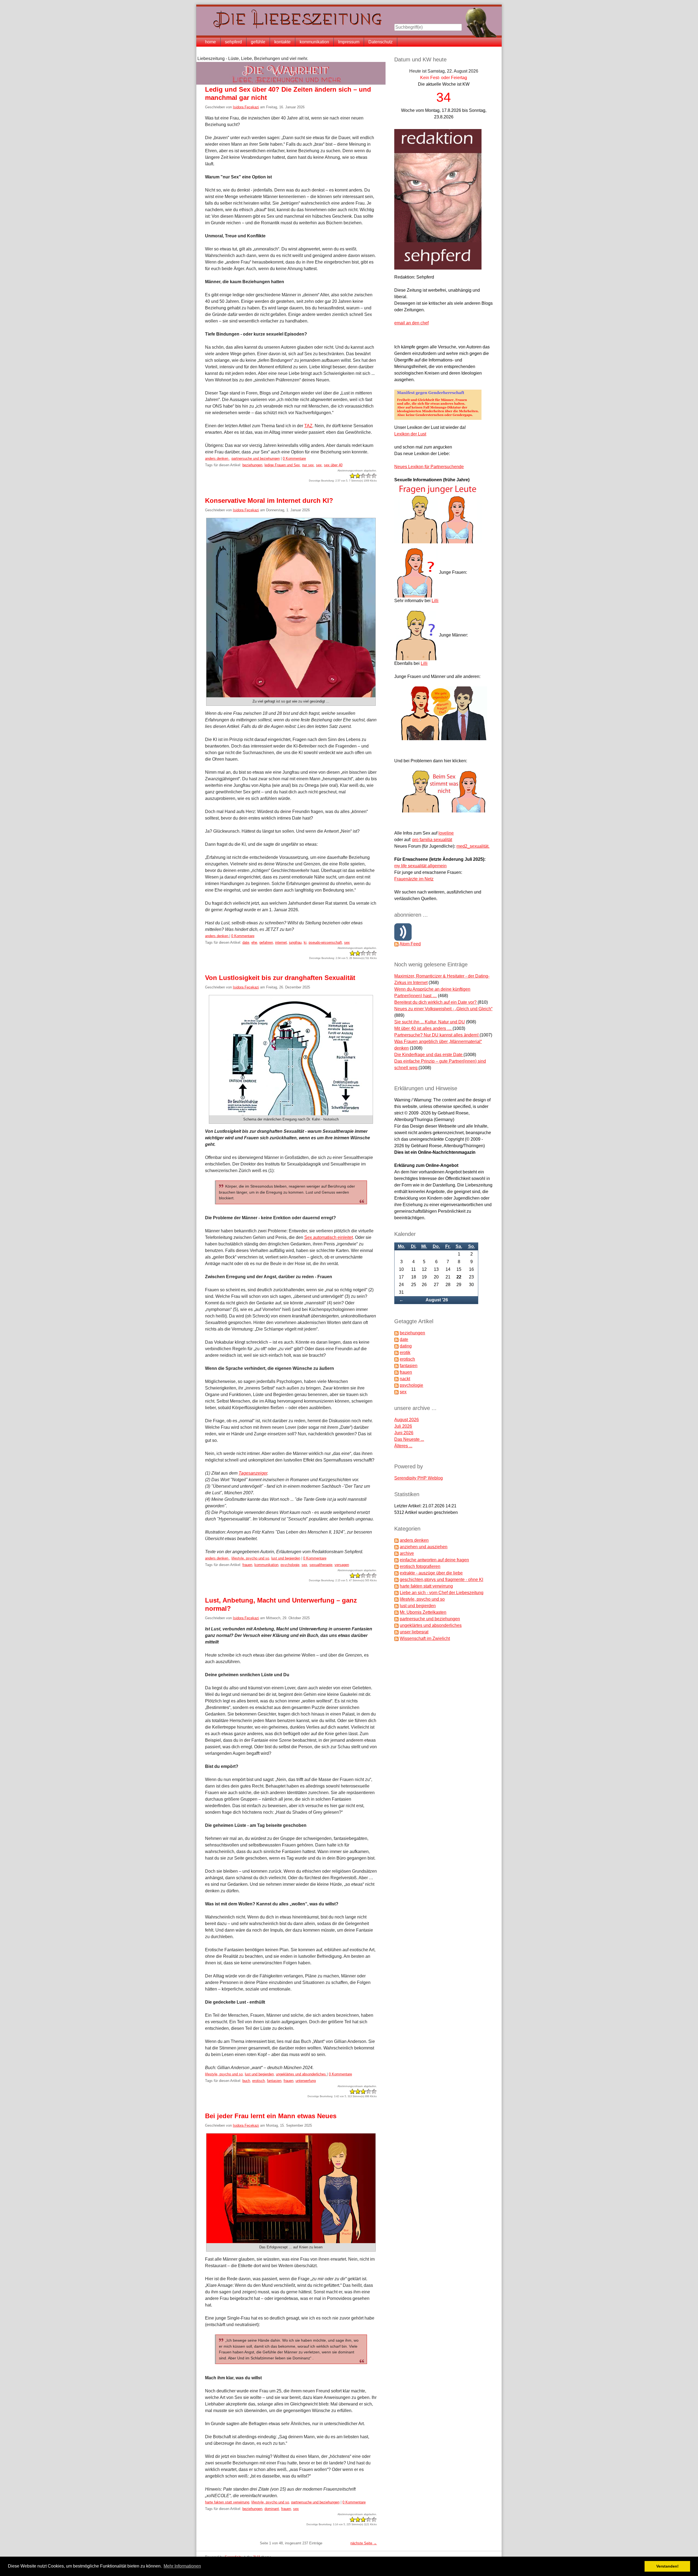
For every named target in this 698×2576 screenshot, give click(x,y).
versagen (342, 1565)
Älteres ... (403, 1446)
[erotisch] (396, 1359)
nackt (405, 1379)
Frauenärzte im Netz (414, 879)
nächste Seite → (364, 2543)
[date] (396, 1339)
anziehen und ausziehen (424, 1547)
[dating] (396, 1346)
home (210, 42)
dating (406, 1346)
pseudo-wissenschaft (325, 942)
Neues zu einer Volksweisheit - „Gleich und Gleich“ (443, 1009)
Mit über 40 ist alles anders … (423, 1028)
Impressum (349, 42)
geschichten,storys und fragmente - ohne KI (441, 1580)
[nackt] (396, 1379)
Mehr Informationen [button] (182, 2566)
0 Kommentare (294, 458)
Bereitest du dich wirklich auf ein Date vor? (436, 1002)
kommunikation (314, 42)
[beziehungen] (396, 1333)
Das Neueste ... (409, 1439)
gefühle (258, 42)
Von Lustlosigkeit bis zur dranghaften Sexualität (280, 978)
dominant (272, 2509)
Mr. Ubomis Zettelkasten (423, 1612)
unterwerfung (306, 2081)
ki (305, 942)
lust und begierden (286, 1558)
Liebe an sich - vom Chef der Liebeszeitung (442, 1593)
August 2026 (407, 1420)
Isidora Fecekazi (246, 107)
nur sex (308, 465)
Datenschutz (380, 42)
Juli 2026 (403, 1426)
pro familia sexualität (432, 840)
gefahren (266, 942)
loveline (446, 833)
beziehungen (252, 465)
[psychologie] (396, 1385)
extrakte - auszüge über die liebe (431, 1573)
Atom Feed (410, 944)
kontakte (282, 42)
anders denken (217, 458)
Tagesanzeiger (253, 1473)
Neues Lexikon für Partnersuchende (429, 467)
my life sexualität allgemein (420, 866)
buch (246, 2081)
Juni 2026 (404, 1433)
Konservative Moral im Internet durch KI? (269, 500)
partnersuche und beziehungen (256, 458)
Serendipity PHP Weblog (419, 1478)
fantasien (274, 2081)
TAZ (308, 426)
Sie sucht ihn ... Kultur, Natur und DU (430, 1022)
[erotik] (396, 1353)
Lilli (435, 601)
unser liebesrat (414, 1632)
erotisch (258, 2081)
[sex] (396, 1392)
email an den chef (411, 323)
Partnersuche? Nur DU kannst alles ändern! (437, 1035)
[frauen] (396, 1372)
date (246, 942)
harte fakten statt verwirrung (227, 2502)
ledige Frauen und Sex (282, 465)
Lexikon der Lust (410, 434)
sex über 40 (333, 465)
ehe (254, 942)
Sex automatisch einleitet (329, 1237)
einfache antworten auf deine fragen (434, 1560)
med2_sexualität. (473, 846)
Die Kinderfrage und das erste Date (429, 1055)
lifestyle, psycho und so (250, 1558)
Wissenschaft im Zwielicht (425, 1638)
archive (407, 1553)
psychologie (290, 1565)
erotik (405, 1353)
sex (319, 465)
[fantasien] (396, 1366)
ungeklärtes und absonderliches (301, 2074)
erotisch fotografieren (420, 1566)
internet (281, 942)
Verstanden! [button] (667, 2566)
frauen (247, 1565)
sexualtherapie (321, 1565)
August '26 (437, 1300)
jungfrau (295, 942)
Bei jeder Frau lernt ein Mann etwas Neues (271, 2116)
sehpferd (233, 42)
